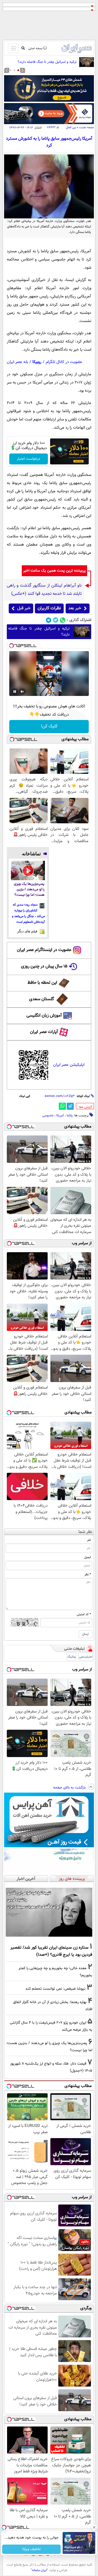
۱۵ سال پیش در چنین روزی (44, 966)
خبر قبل (24, 608)
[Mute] (22, 692)
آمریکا (60, 1116)
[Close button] (94, 2527)
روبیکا (37, 362)
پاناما (70, 1116)
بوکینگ (71, 1657)
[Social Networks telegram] (49, 620)
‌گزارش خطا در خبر (85, 1107)
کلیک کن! (49, 726)
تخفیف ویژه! (31, 2549)
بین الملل (71, 128)
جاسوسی (48, 1116)
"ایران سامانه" (39, 2570)
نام (89, 1540)
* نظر (88, 1574)
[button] (18, 70)
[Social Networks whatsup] (63, 620)
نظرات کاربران (49, 608)
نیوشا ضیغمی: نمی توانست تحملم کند (55, 1989)
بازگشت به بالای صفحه (70, 1788)
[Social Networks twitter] (56, 620)
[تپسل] (11, 646)
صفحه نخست (86, 128)
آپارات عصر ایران (44, 1032)
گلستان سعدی (42, 999)
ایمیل (88, 1557)
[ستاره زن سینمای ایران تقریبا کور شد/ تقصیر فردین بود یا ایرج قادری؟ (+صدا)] (49, 1912)
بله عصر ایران (17, 362)
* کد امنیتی (84, 1614)
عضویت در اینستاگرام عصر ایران (44, 950)
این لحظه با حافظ (42, 983)
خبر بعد (75, 608)
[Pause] (15, 692)
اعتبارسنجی (86, 1657)
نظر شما (85, 1532)
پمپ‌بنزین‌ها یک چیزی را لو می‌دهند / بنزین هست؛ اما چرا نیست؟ (29, 890)
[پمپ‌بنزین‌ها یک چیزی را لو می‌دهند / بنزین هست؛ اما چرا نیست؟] (28, 870)
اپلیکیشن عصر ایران (69, 1065)
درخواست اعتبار (29, 459)
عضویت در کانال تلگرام (64, 362)
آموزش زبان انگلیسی (44, 1016)
